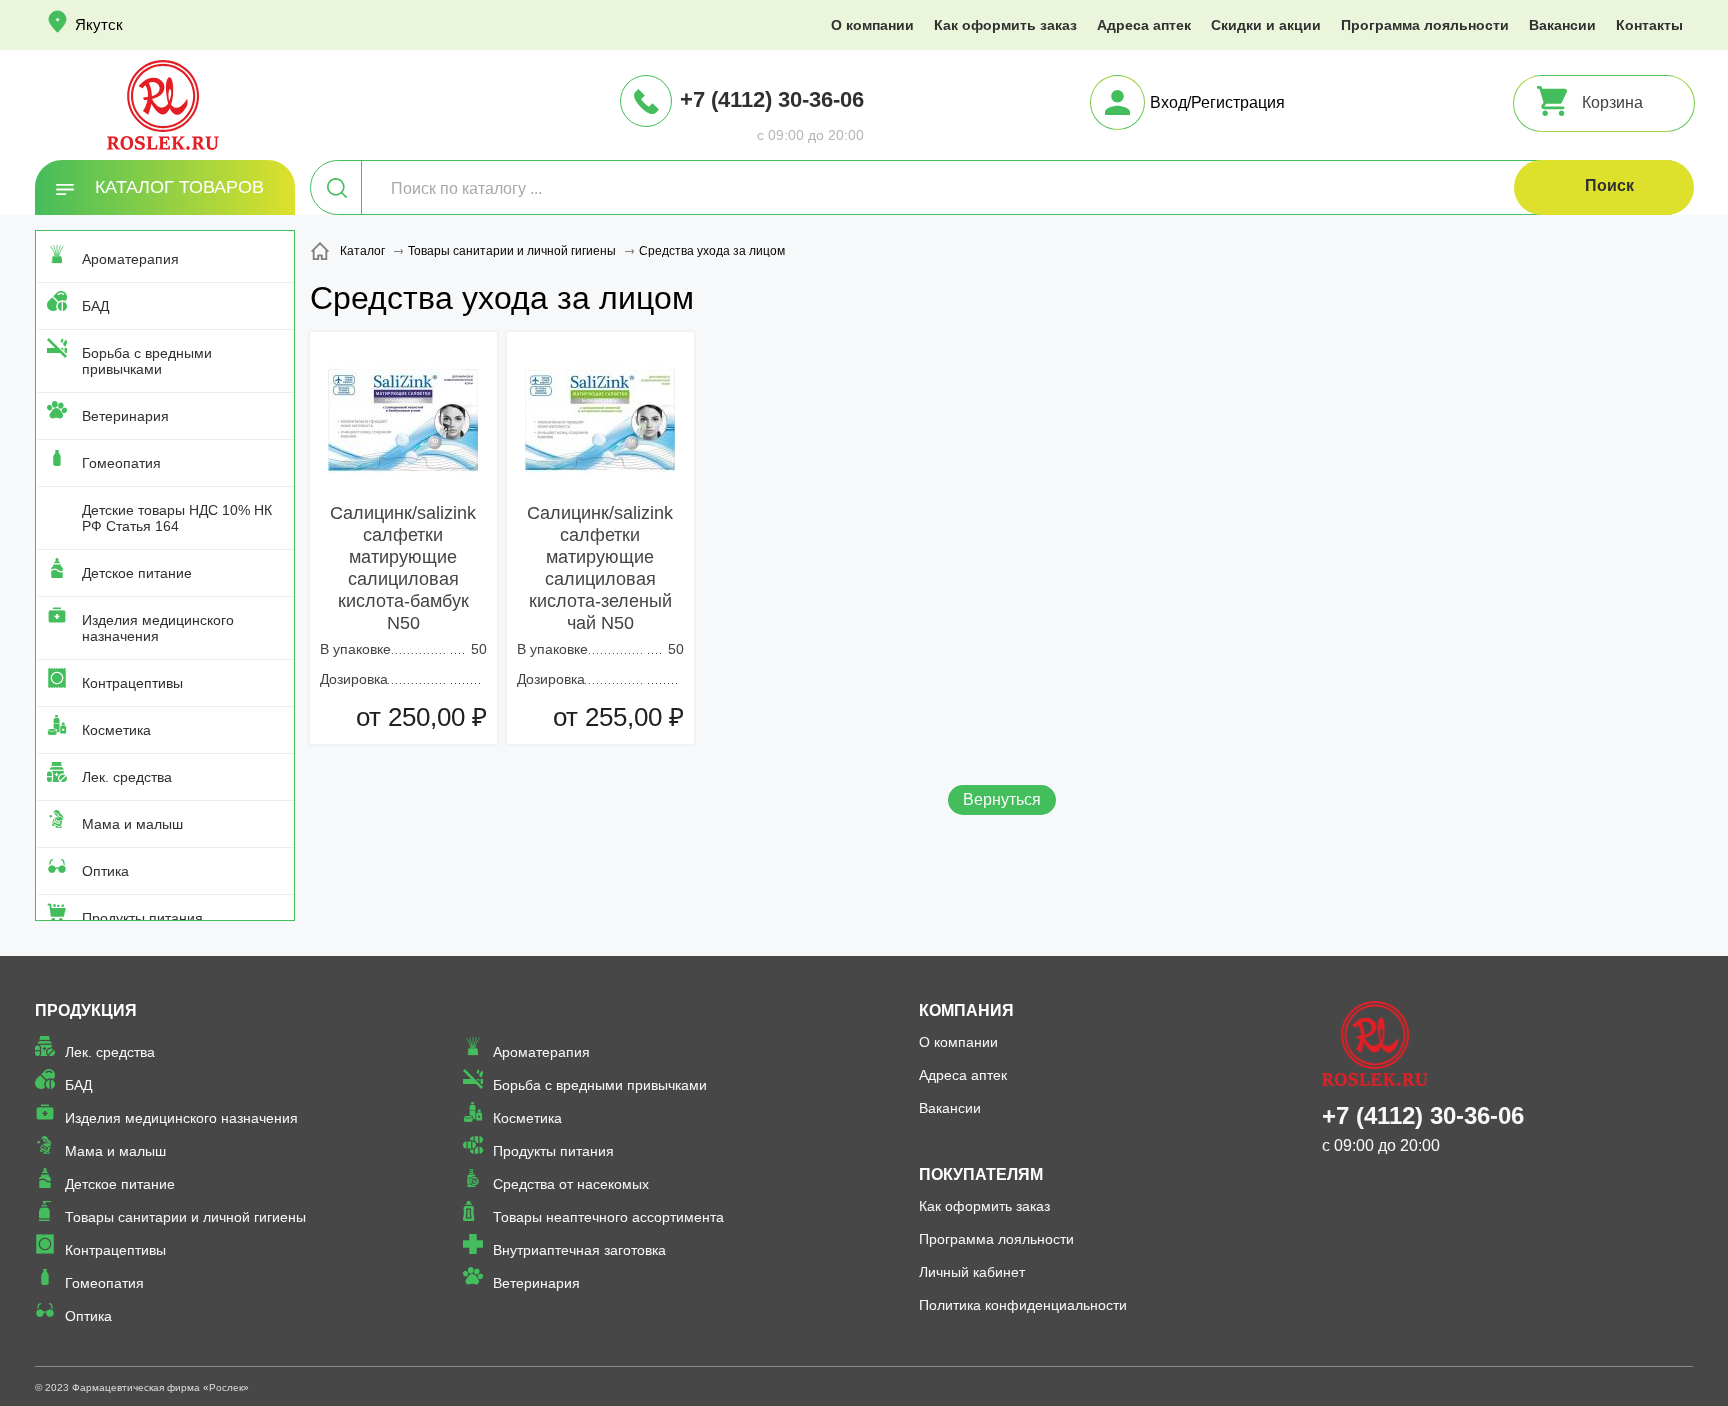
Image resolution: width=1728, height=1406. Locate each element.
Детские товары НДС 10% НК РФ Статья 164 (177, 518)
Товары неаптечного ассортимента (608, 1217)
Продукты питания (142, 918)
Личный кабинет (972, 1272)
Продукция (86, 1010)
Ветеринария (125, 416)
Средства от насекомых (571, 1184)
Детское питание (137, 573)
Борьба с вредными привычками (147, 361)
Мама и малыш (132, 824)
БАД (95, 306)
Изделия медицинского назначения (158, 628)
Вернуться (1002, 799)
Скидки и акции (1266, 25)
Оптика (105, 871)
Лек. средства (127, 777)
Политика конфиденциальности (1023, 1305)
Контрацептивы (132, 683)
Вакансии (1562, 25)
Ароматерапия (130, 259)
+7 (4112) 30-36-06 (772, 99)
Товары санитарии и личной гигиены (185, 1217)
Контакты (1649, 25)
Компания (966, 1010)
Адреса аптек (1144, 25)
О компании (872, 25)
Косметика (116, 730)
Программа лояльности (1425, 25)
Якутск (99, 24)
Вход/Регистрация (1217, 102)
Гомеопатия (121, 463)
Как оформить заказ (1005, 25)
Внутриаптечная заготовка (579, 1250)
